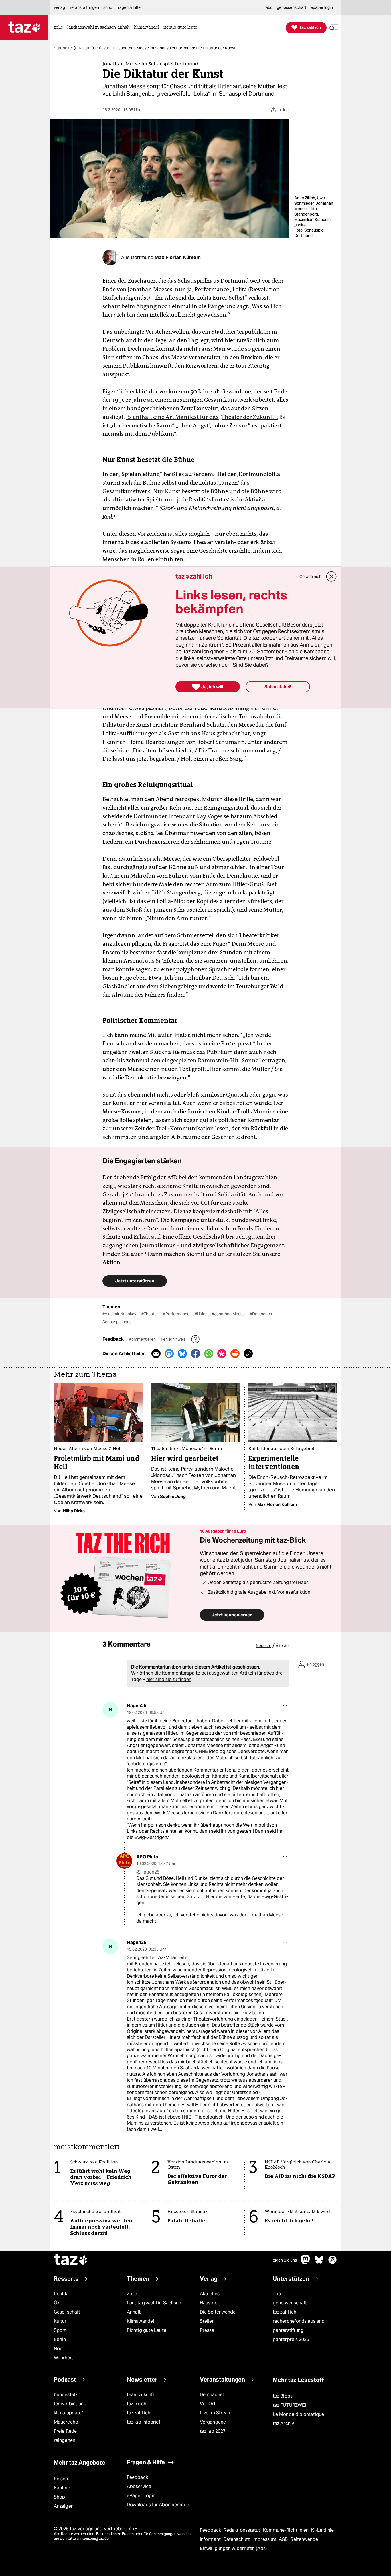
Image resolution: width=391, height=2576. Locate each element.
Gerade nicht (311, 577)
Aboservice (139, 2486)
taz (71, 2260)
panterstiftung (288, 2330)
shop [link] (108, 7)
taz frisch (137, 2404)
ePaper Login (141, 2496)
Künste (103, 48)
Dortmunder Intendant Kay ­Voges (178, 816)
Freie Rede (65, 2431)
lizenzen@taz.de (95, 2538)
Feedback (137, 2477)
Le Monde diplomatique (298, 2414)
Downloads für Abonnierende (158, 2505)
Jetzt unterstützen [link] (135, 1281)
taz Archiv (283, 2423)
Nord (59, 2349)
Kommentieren (143, 1339)
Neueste (264, 1646)
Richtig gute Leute (147, 2330)
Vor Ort (208, 2404)
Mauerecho (66, 2422)
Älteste (282, 1646)
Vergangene (213, 2422)
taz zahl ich (285, 2312)
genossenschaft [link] (292, 7)
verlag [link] (59, 7)
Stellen (207, 2321)
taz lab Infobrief (144, 2422)
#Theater (150, 1314)
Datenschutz (237, 2539)
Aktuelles (210, 2294)
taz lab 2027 (213, 2431)
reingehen (65, 2440)
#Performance (177, 1314)
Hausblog (210, 2303)
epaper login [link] (322, 7)
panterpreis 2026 (291, 2339)
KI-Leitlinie (322, 2530)
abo (277, 2294)
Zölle (132, 2294)
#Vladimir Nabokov (120, 1314)
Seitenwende (304, 2539)
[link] (60, 28)
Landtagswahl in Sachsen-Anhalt (155, 2307)
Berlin (60, 2339)
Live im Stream (216, 2413)
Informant (211, 2539)
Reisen (61, 2479)
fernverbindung (70, 2404)
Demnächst (212, 2395)
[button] (334, 28)
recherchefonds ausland (299, 2321)
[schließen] (331, 577)
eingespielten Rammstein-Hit (200, 1060)
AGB (284, 2539)
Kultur (84, 48)
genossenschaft (290, 2303)
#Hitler (201, 1314)
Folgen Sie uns (284, 2260)
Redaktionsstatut (243, 2530)
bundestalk (66, 2395)
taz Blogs (283, 2396)
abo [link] (269, 7)
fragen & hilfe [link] (129, 7)
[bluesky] (319, 2263)
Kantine (62, 2488)
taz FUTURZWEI (289, 2405)
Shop (59, 2497)
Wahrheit (63, 2358)
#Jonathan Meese (229, 1314)
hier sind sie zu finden (169, 1679)
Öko (58, 2303)
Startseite (63, 48)
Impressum (265, 2539)
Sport (60, 2330)
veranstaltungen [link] (84, 7)
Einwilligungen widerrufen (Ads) (233, 2548)
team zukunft (141, 2395)
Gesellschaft (67, 2312)
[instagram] (333, 2263)
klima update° (68, 2413)
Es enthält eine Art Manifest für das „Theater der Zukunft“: (202, 417)
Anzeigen (64, 2506)
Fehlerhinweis (174, 1339)
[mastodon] (306, 2263)
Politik (61, 2294)
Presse (207, 2330)
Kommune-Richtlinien (287, 2530)
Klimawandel (140, 2321)
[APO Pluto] (124, 1861)
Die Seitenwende (218, 2312)
